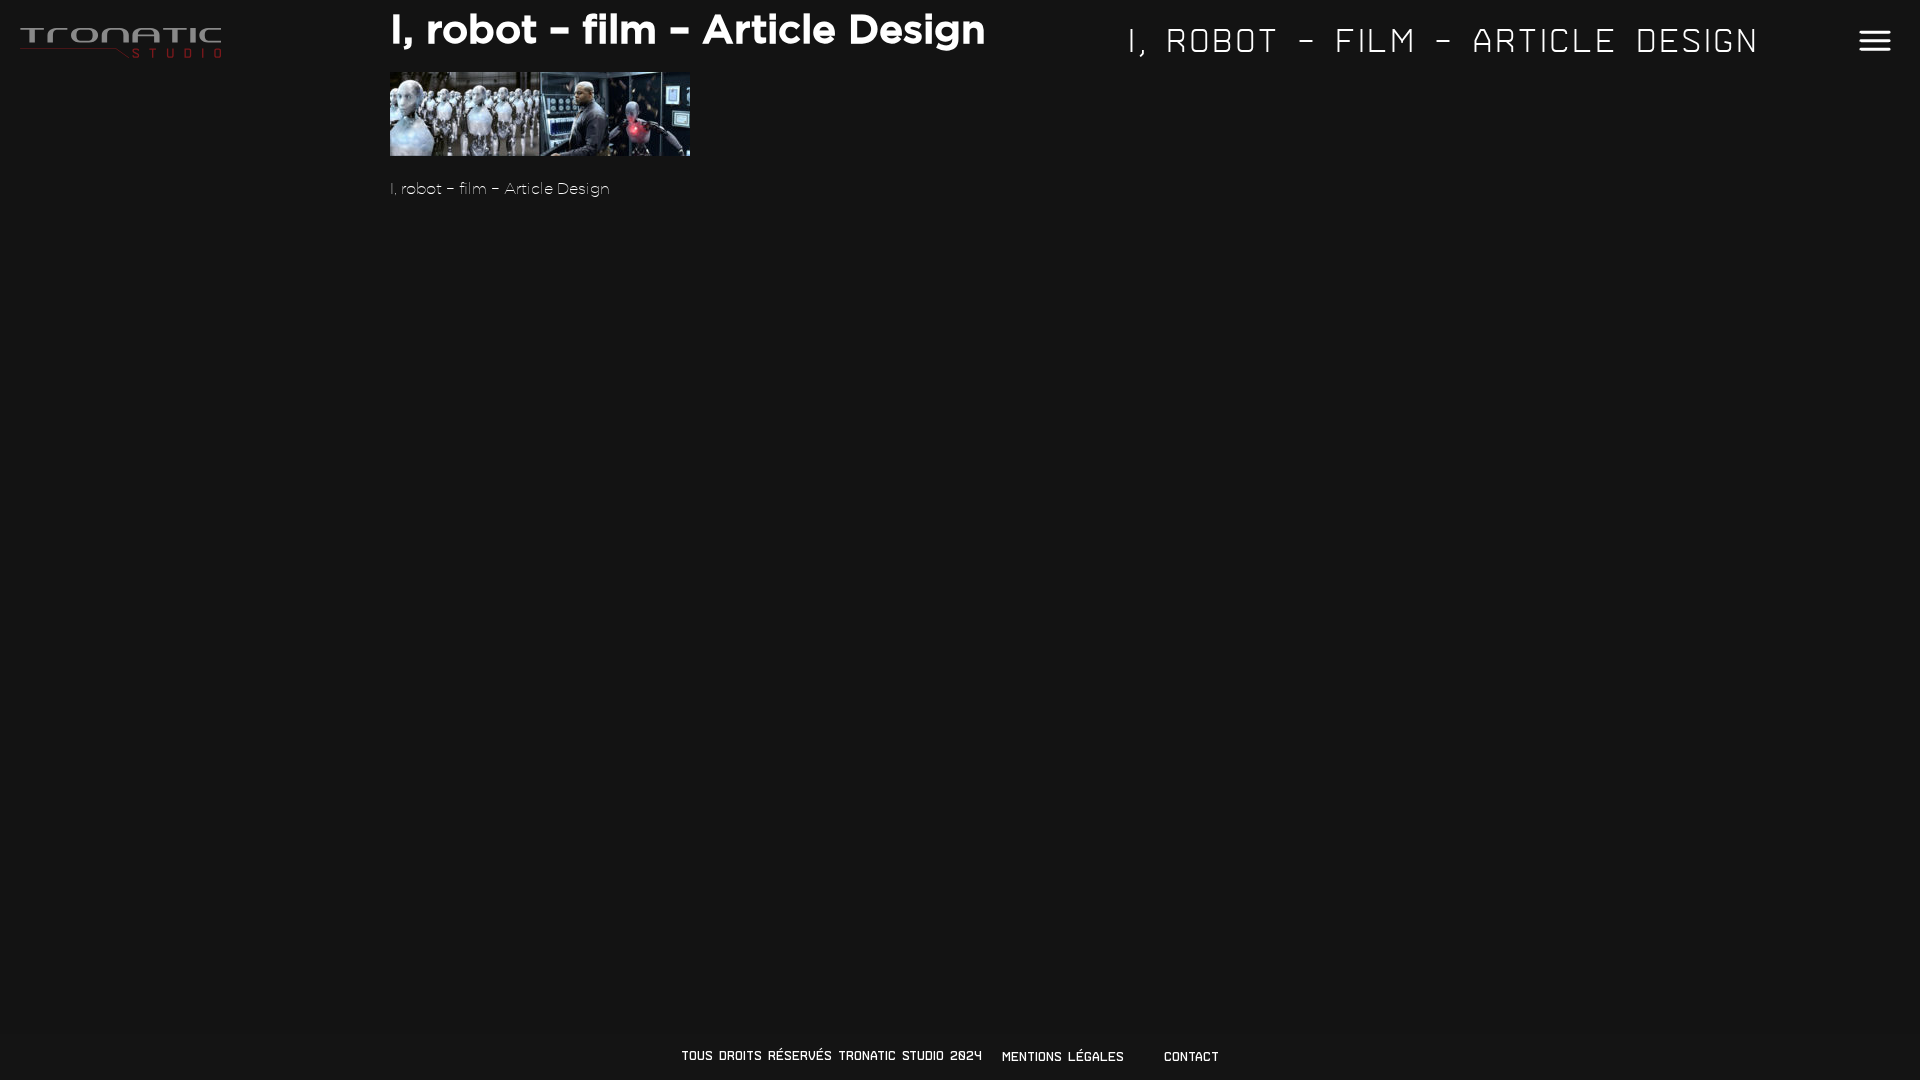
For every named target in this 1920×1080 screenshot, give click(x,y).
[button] (1874, 41)
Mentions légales (1063, 1056)
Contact (1191, 1056)
